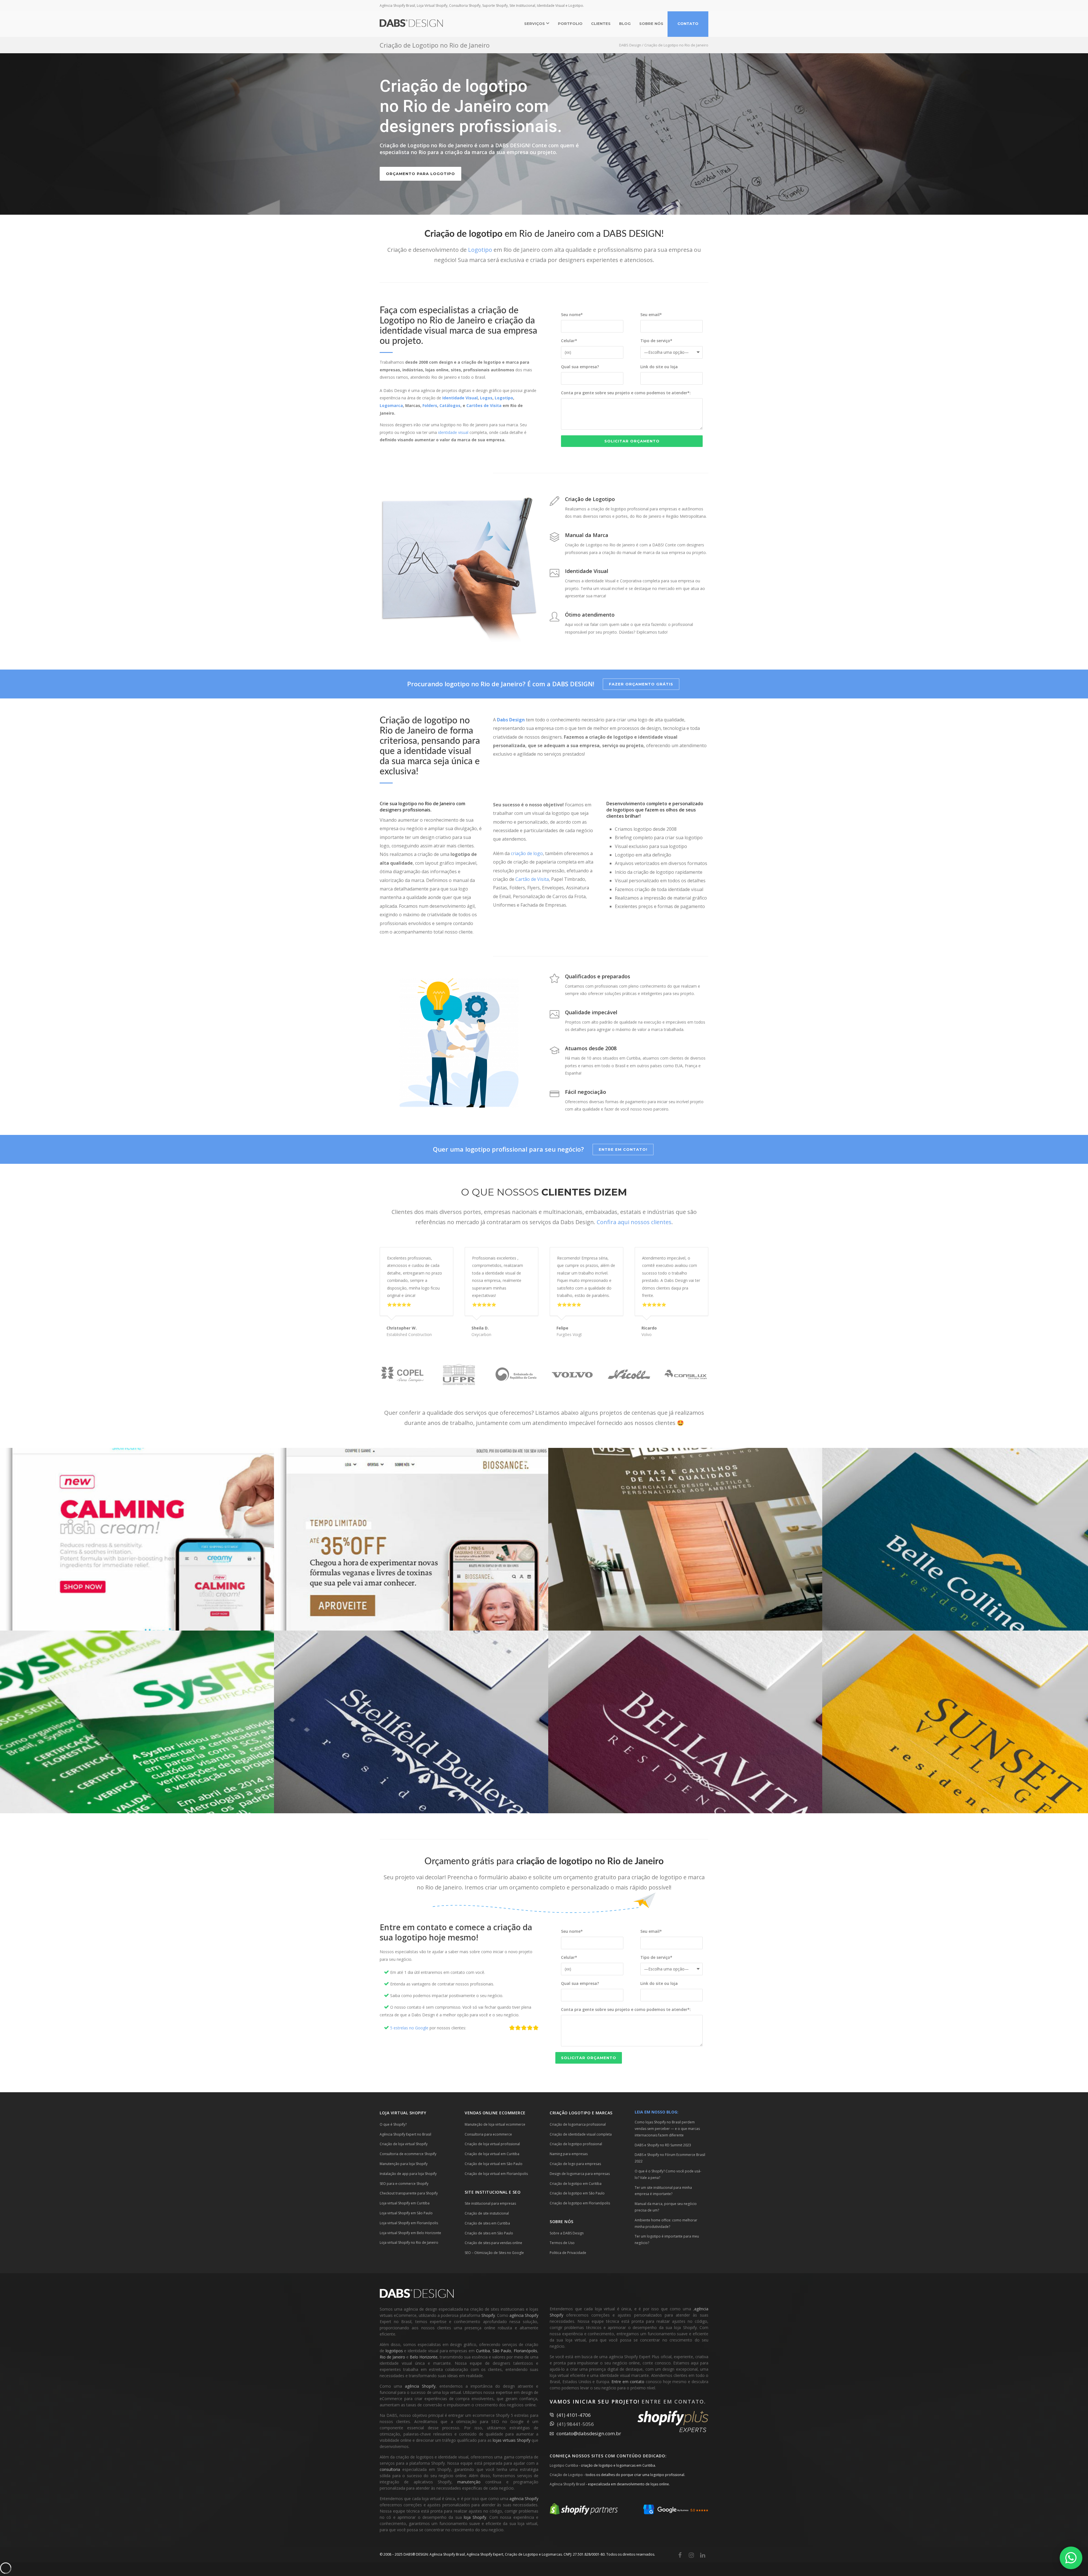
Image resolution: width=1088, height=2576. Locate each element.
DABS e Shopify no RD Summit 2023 (663, 2145)
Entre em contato (628, 2382)
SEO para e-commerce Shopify (404, 2184)
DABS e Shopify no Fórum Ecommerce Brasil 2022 (670, 2158)
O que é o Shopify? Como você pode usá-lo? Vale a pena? (668, 2174)
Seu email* (651, 315)
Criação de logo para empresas (575, 2164)
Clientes (601, 24)
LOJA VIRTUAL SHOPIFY (403, 2113)
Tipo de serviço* (656, 341)
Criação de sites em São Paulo (489, 2233)
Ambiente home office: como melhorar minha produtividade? (666, 2223)
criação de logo (527, 853)
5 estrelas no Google (409, 2028)
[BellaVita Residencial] (685, 1722)
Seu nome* (572, 315)
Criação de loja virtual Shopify (404, 2144)
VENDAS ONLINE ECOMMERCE (495, 2113)
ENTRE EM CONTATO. (674, 2402)
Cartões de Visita (484, 405)
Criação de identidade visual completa (581, 2134)
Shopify (488, 2315)
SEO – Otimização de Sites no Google (494, 2253)
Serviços (535, 24)
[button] (1071, 2558)
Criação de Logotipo (566, 2475)
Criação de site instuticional (487, 2213)
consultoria (390, 2469)
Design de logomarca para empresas (580, 2174)
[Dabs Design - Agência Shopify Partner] (584, 2513)
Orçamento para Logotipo (420, 174)
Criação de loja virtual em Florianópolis (496, 2174)
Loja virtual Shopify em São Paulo (406, 2213)
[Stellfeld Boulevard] (411, 1722)
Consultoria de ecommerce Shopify (408, 2154)
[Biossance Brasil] (411, 1539)
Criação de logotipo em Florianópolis (580, 2203)
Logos (486, 398)
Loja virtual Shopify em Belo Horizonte (410, 2233)
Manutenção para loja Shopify (404, 2164)
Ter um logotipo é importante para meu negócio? (667, 2240)
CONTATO (688, 24)
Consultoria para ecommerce (488, 2134)
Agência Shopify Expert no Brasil (405, 2134)
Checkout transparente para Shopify (409, 2193)
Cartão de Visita (532, 879)
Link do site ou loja (659, 367)
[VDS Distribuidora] (685, 1539)
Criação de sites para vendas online (493, 2243)
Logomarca (391, 405)
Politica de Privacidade (568, 2253)
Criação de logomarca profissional (578, 2124)
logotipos (394, 2351)
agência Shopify (524, 2315)
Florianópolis (525, 2351)
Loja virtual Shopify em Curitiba (405, 2203)
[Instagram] (691, 2555)
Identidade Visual (460, 398)
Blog (625, 24)
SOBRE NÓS (651, 24)
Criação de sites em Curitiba (487, 2223)
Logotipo (480, 250)
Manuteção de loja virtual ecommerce (495, 2124)
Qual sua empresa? (580, 367)
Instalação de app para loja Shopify (408, 2174)
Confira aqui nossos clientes (634, 1222)
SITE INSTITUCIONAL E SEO (493, 2192)
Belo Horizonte (424, 2357)
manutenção (469, 2482)
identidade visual (453, 432)
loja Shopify (475, 2517)
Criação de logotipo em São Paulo (577, 2193)
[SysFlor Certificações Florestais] (137, 1722)
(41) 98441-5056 (575, 2424)
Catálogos (450, 405)
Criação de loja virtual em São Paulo (494, 2164)
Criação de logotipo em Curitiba (576, 2184)
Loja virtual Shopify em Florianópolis (409, 2223)
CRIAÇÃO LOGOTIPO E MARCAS (581, 2113)
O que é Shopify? (393, 2124)
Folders (430, 405)
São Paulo (502, 2351)
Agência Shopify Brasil (567, 2484)
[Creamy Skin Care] (137, 1539)
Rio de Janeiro (392, 2357)
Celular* (569, 341)
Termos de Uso (562, 2243)
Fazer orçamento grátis (641, 684)
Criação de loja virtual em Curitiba (492, 2154)
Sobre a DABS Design (567, 2233)
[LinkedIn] (703, 2555)
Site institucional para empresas (490, 2203)
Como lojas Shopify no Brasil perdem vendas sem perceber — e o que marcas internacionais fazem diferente (667, 2129)
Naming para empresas (569, 2154)
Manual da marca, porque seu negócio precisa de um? (666, 2207)
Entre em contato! (623, 1149)
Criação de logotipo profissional (576, 2144)
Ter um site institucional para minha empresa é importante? (663, 2191)
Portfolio (570, 24)
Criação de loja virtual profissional (492, 2144)
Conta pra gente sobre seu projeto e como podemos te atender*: (626, 393)
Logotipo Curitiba (564, 2465)
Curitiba (483, 2351)
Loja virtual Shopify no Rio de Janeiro (409, 2242)
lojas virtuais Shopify (512, 2440)
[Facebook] (680, 2555)
